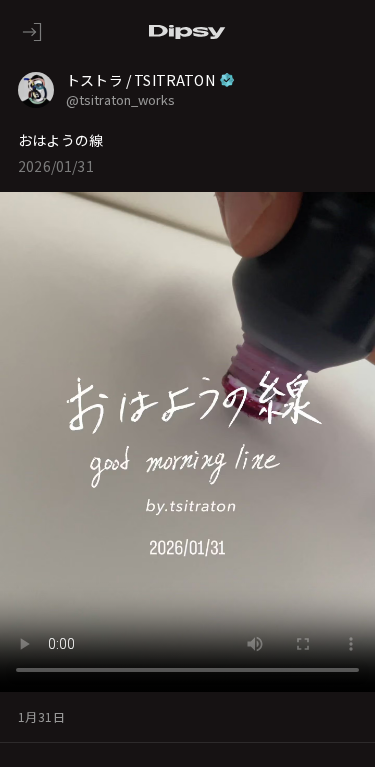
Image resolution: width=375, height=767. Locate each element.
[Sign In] (32, 32)
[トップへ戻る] (187, 32)
